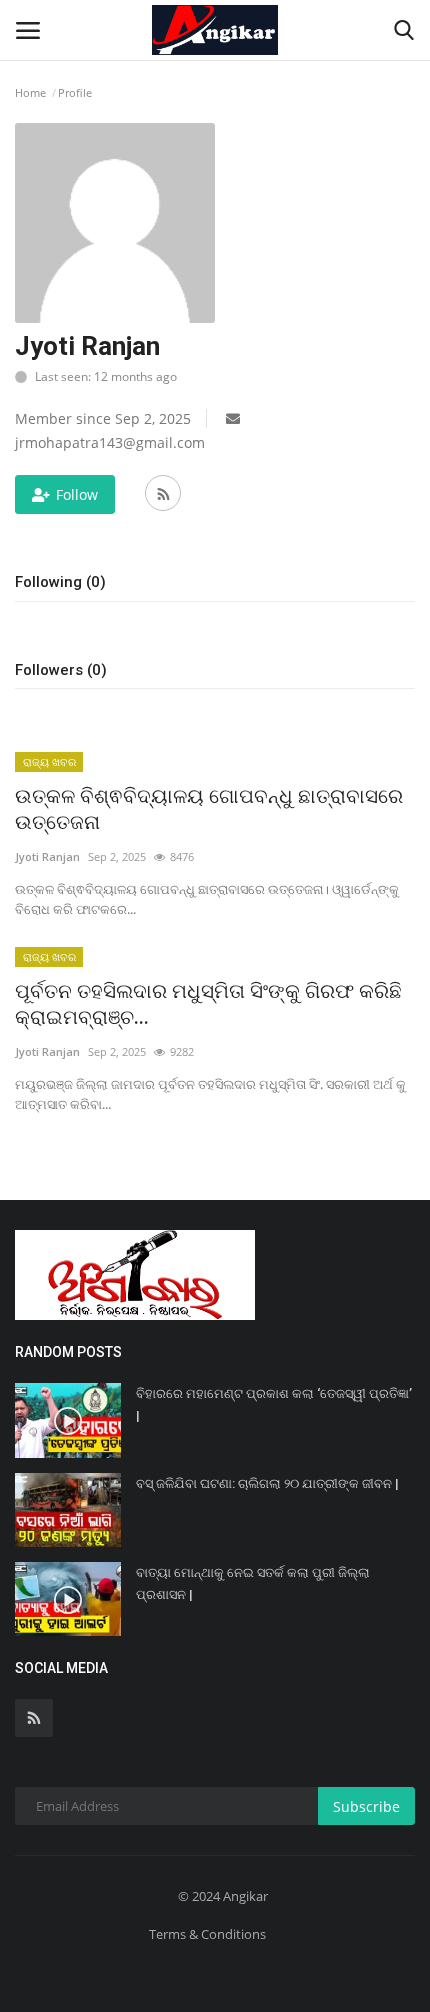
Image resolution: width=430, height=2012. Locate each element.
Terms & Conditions (207, 1934)
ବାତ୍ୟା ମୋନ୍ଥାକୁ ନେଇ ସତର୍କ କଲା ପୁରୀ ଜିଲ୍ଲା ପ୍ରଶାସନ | (253, 1583)
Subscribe (366, 1806)
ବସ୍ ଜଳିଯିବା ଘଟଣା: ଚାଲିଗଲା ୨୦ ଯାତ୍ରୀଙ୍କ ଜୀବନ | (267, 1483)
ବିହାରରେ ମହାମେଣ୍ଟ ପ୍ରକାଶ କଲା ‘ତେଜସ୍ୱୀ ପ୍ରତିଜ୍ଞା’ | (274, 1404)
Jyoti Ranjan (47, 856)
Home (30, 92)
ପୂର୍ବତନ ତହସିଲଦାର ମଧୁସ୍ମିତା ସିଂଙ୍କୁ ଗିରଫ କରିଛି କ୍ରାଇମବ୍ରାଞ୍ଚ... (208, 1004)
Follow (77, 494)
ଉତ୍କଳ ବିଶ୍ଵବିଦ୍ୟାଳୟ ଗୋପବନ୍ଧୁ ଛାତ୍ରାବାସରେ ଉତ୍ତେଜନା (209, 809)
